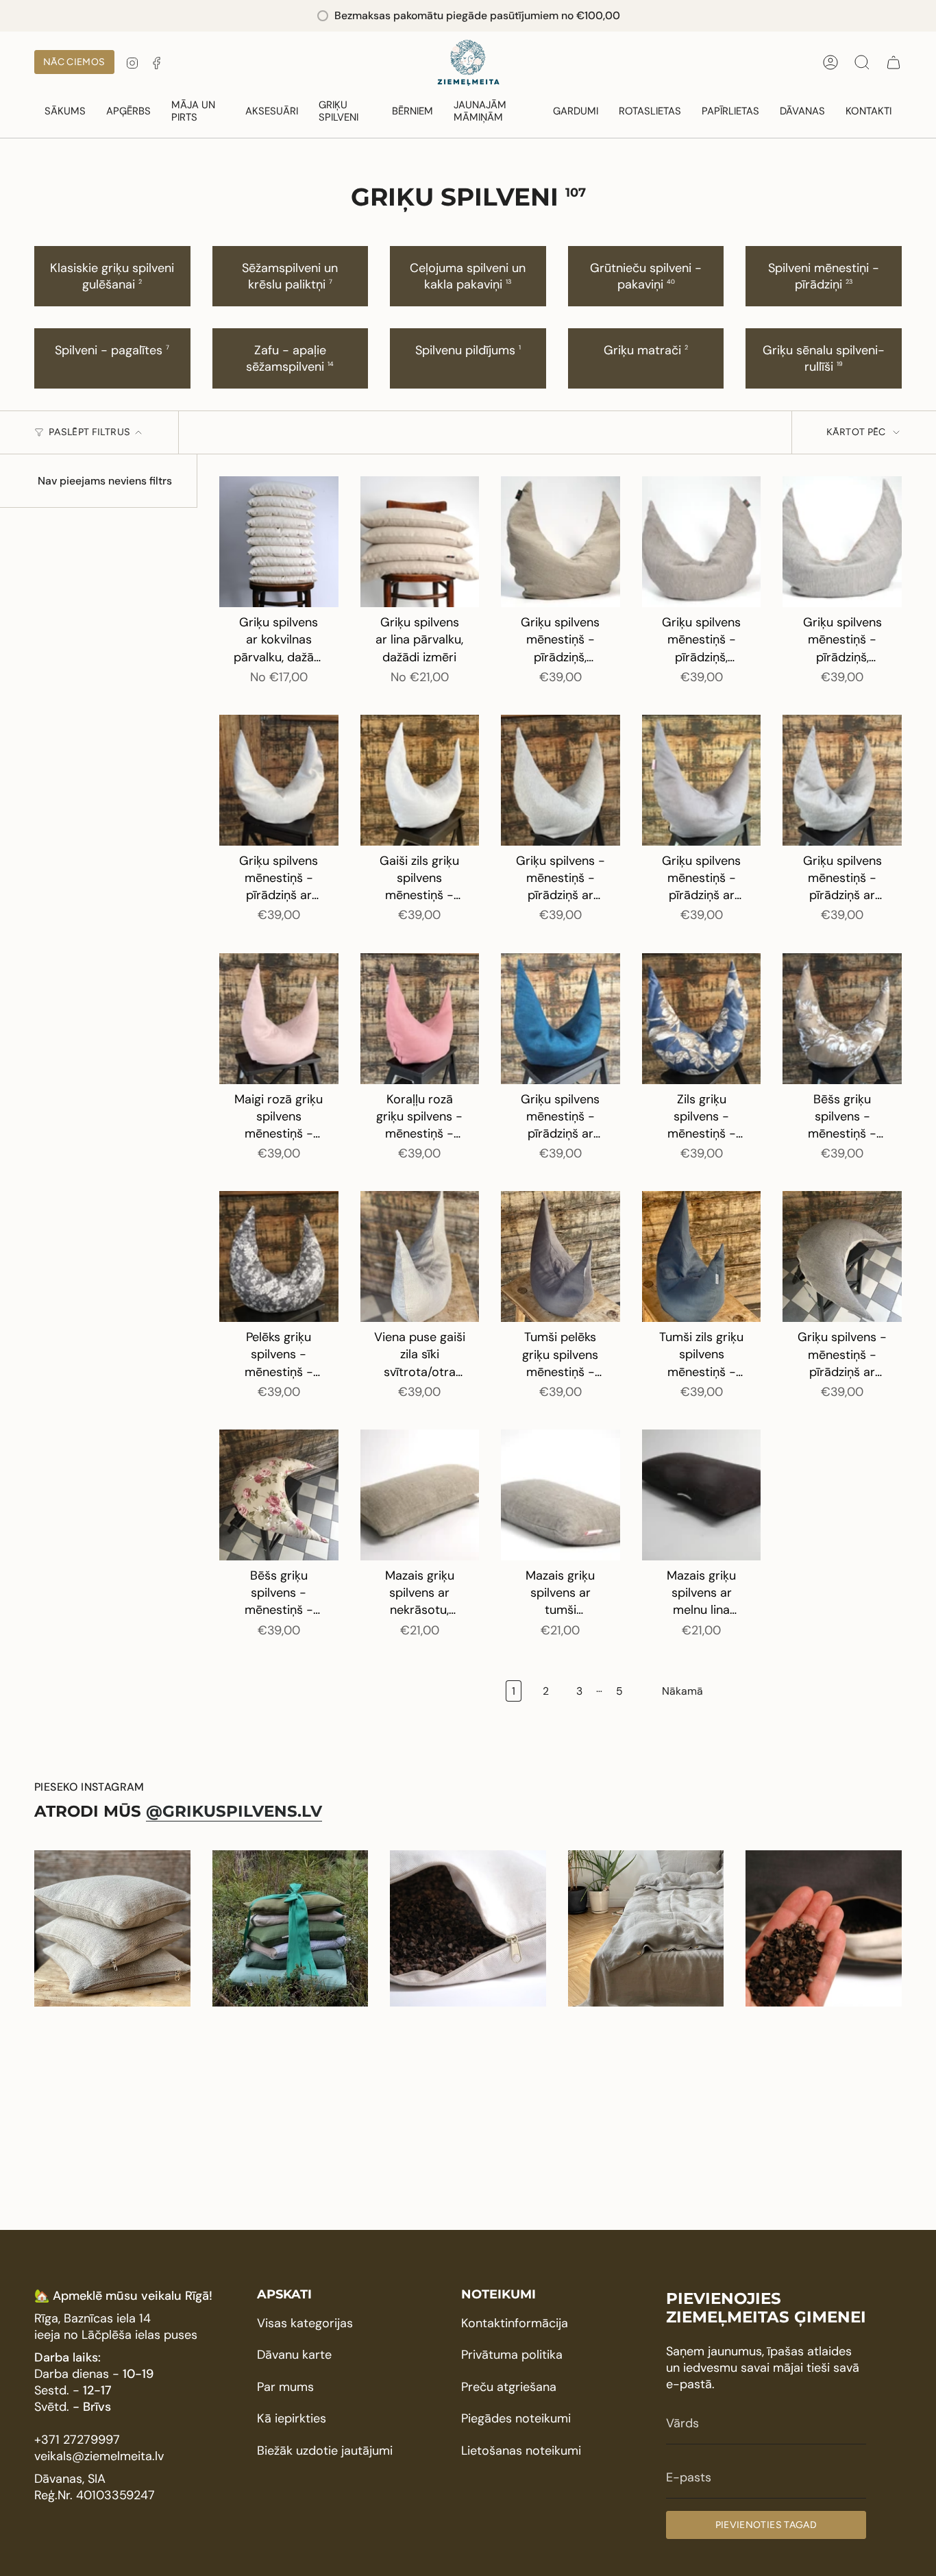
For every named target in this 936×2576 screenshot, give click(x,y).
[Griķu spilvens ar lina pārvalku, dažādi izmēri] (420, 542)
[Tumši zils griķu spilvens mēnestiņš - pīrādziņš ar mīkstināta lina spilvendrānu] (702, 1256)
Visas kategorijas (305, 2323)
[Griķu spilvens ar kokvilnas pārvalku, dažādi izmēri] (279, 542)
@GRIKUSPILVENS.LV (234, 1811)
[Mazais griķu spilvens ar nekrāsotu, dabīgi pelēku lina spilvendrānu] (420, 1495)
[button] (128, 112)
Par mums (285, 2387)
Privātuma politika (512, 2355)
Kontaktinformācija (515, 2323)
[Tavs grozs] (894, 62)
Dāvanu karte (294, 2355)
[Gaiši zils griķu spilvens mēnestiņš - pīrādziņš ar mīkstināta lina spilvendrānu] (420, 780)
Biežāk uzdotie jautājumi (325, 2451)
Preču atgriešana (509, 2387)
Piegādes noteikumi (516, 2418)
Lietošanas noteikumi (521, 2451)
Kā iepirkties (292, 2418)
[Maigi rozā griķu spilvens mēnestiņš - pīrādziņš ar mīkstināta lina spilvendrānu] (279, 1019)
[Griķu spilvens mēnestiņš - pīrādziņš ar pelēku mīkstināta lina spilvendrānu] (842, 780)
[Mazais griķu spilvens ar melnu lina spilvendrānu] (702, 1495)
